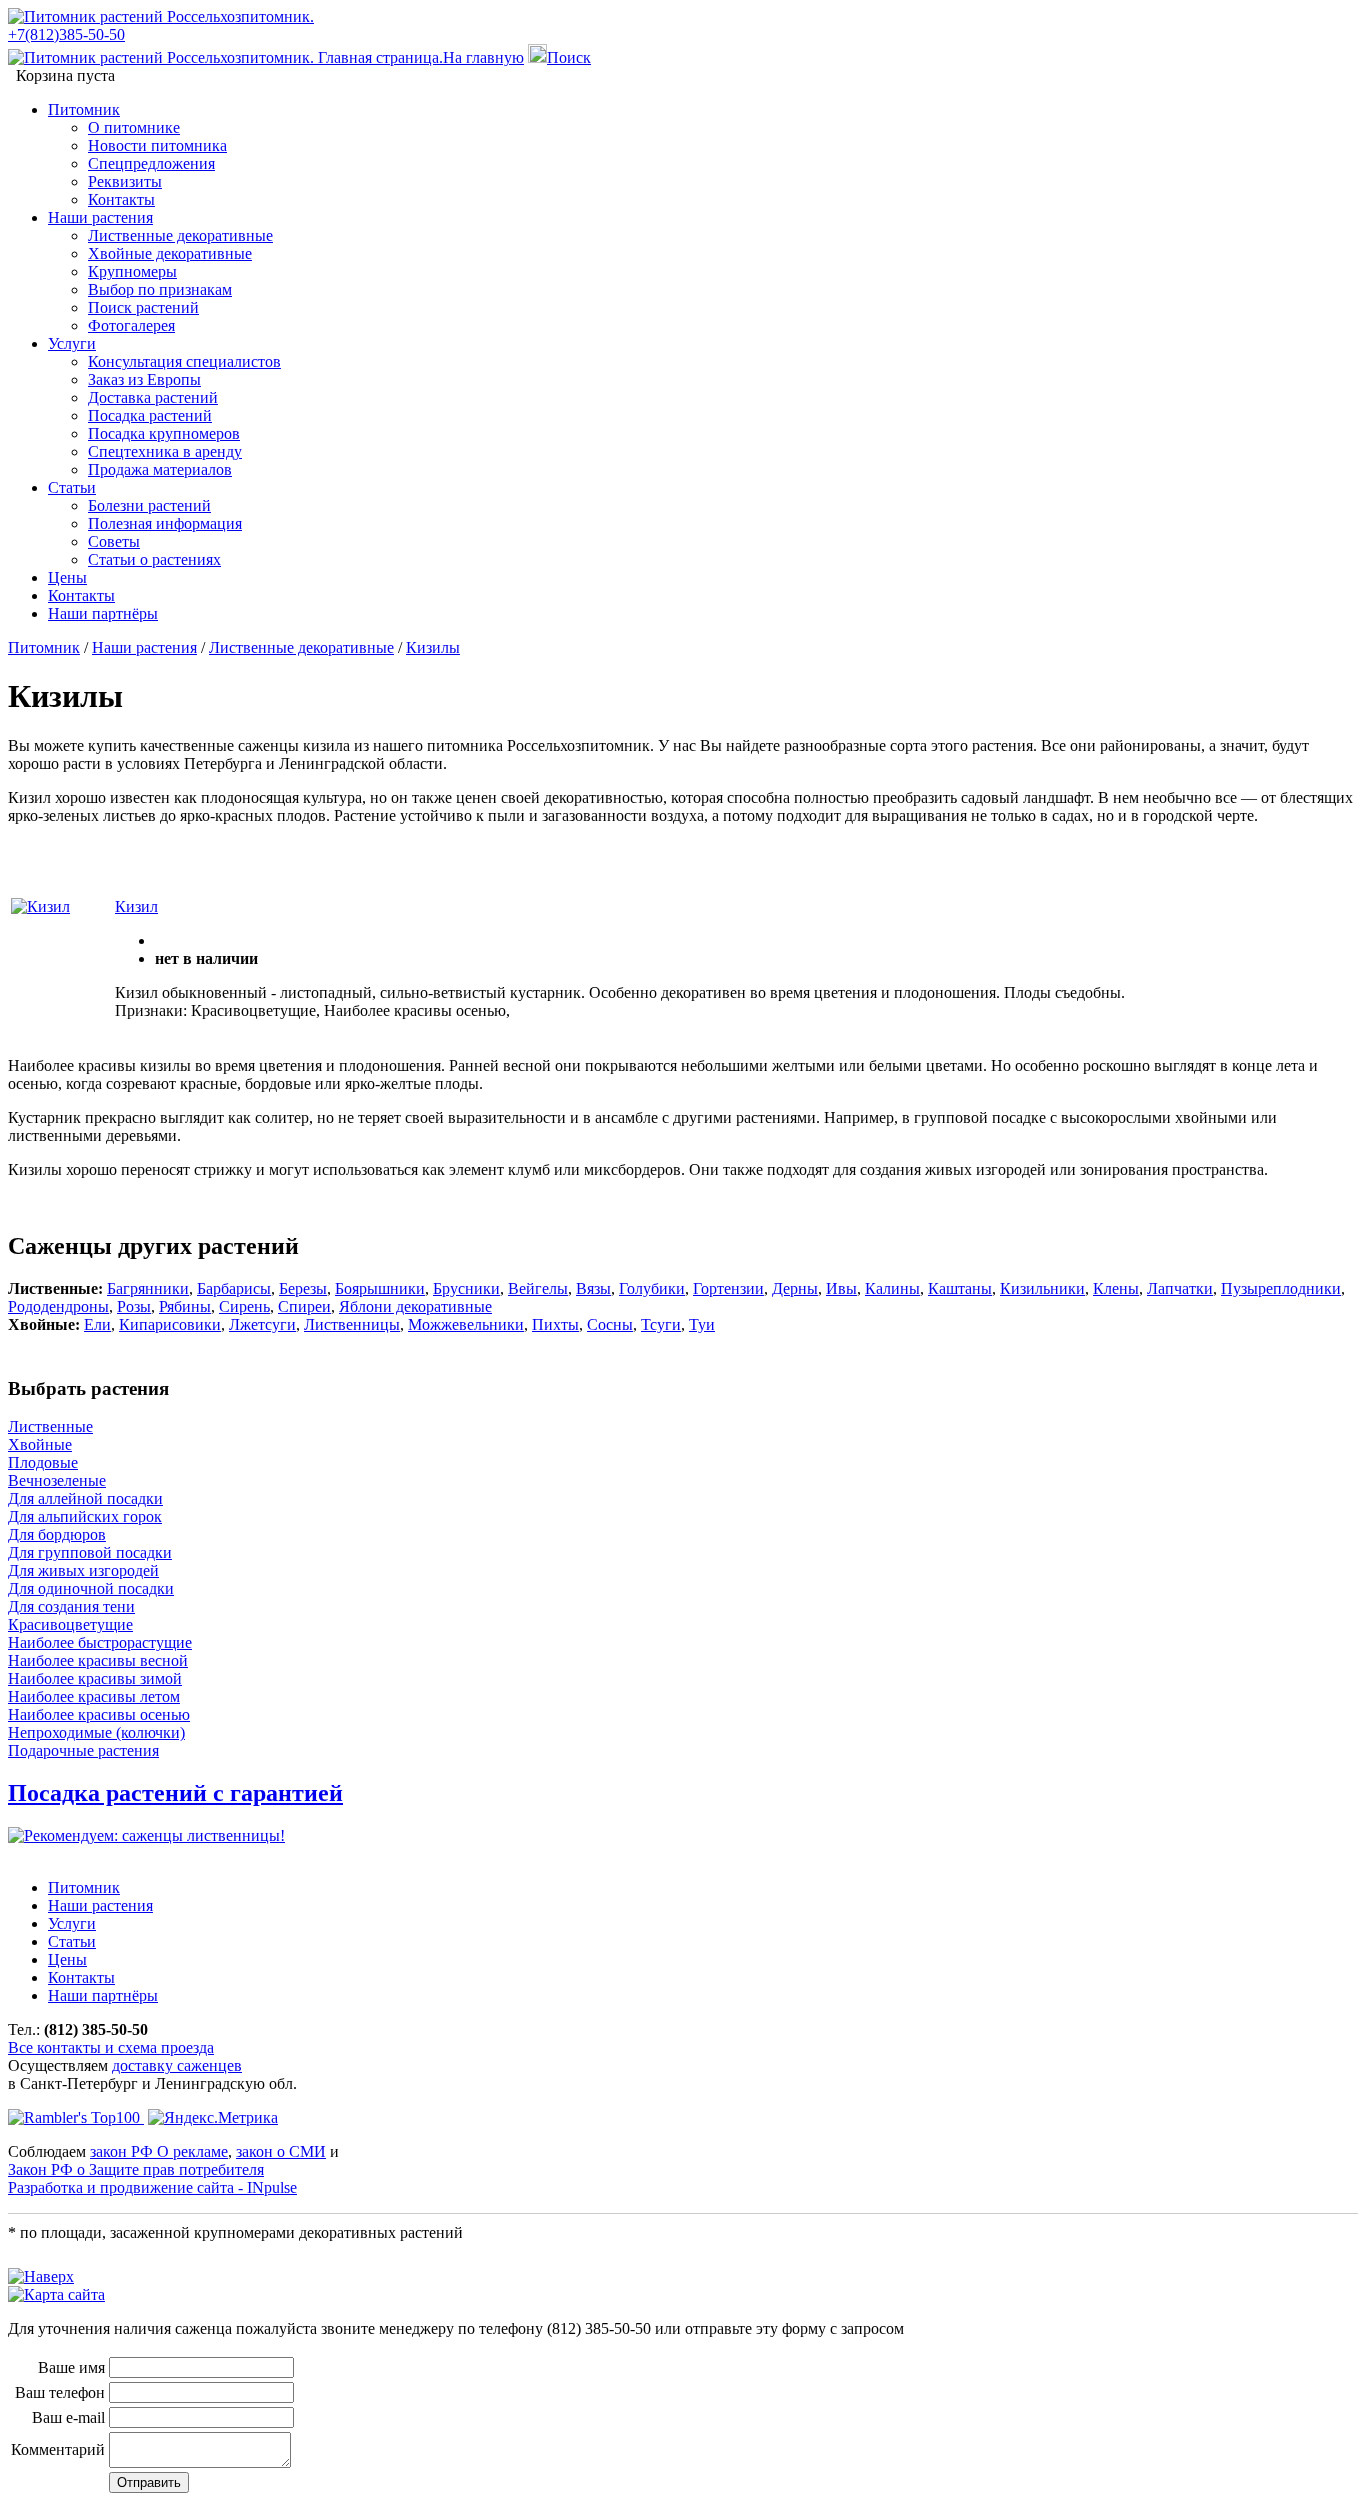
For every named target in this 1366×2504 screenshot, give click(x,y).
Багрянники (148, 1288)
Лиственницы (352, 1324)
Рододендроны (58, 1306)
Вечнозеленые (57, 1480)
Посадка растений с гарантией (175, 1793)
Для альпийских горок (85, 1516)
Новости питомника (157, 145)
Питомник (84, 109)
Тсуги (661, 1324)
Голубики (652, 1288)
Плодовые (43, 1462)
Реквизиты (125, 181)
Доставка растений (153, 397)
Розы (134, 1306)
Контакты (121, 199)
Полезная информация (165, 523)
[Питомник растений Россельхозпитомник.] (161, 16)
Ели (97, 1324)
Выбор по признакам (160, 289)
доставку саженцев (177, 2065)
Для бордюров (57, 1534)
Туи (702, 1324)
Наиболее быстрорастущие (100, 1642)
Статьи (72, 487)
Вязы (593, 1288)
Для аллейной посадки (85, 1498)
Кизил (136, 906)
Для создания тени (71, 1606)
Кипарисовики (170, 1324)
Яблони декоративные (415, 1306)
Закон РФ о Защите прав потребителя (136, 2169)
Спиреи (304, 1306)
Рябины (185, 1306)
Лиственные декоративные (180, 235)
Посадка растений (150, 415)
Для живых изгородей (83, 1570)
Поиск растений (143, 307)
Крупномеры (132, 271)
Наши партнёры (103, 613)
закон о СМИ (281, 2151)
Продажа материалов (160, 469)
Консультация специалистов (184, 361)
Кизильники (1042, 1288)
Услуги (72, 343)
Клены (1116, 1288)
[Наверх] (41, 2276)
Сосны (610, 1324)
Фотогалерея (131, 325)
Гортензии (728, 1288)
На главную (483, 57)
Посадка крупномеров (164, 433)
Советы (114, 541)
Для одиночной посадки (91, 1588)
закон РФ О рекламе (159, 2151)
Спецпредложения (151, 163)
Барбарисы (234, 1288)
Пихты (555, 1324)
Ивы (841, 1288)
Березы (303, 1288)
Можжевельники (466, 1324)
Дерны (795, 1288)
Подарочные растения (83, 1750)
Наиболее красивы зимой (95, 1678)
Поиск (569, 57)
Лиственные (50, 1426)
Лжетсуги (262, 1324)
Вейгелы (538, 1288)
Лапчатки (1180, 1288)
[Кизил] (40, 906)
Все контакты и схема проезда (111, 2047)
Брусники (466, 1288)
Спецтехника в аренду (165, 451)
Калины (892, 1288)
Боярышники (380, 1288)
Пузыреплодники (1281, 1288)
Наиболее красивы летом (94, 1696)
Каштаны (960, 1288)
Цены (67, 577)
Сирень (244, 1306)
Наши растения (100, 217)
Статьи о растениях (154, 559)
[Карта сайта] (56, 2294)
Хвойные (40, 1444)
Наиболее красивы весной (98, 1660)
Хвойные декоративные (170, 253)
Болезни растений (149, 505)
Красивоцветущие (70, 1624)
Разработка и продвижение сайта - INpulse (152, 2187)
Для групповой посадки (90, 1552)
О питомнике (134, 127)
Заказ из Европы (144, 379)
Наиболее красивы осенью (99, 1714)
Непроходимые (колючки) (96, 1732)
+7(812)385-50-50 (66, 34)
